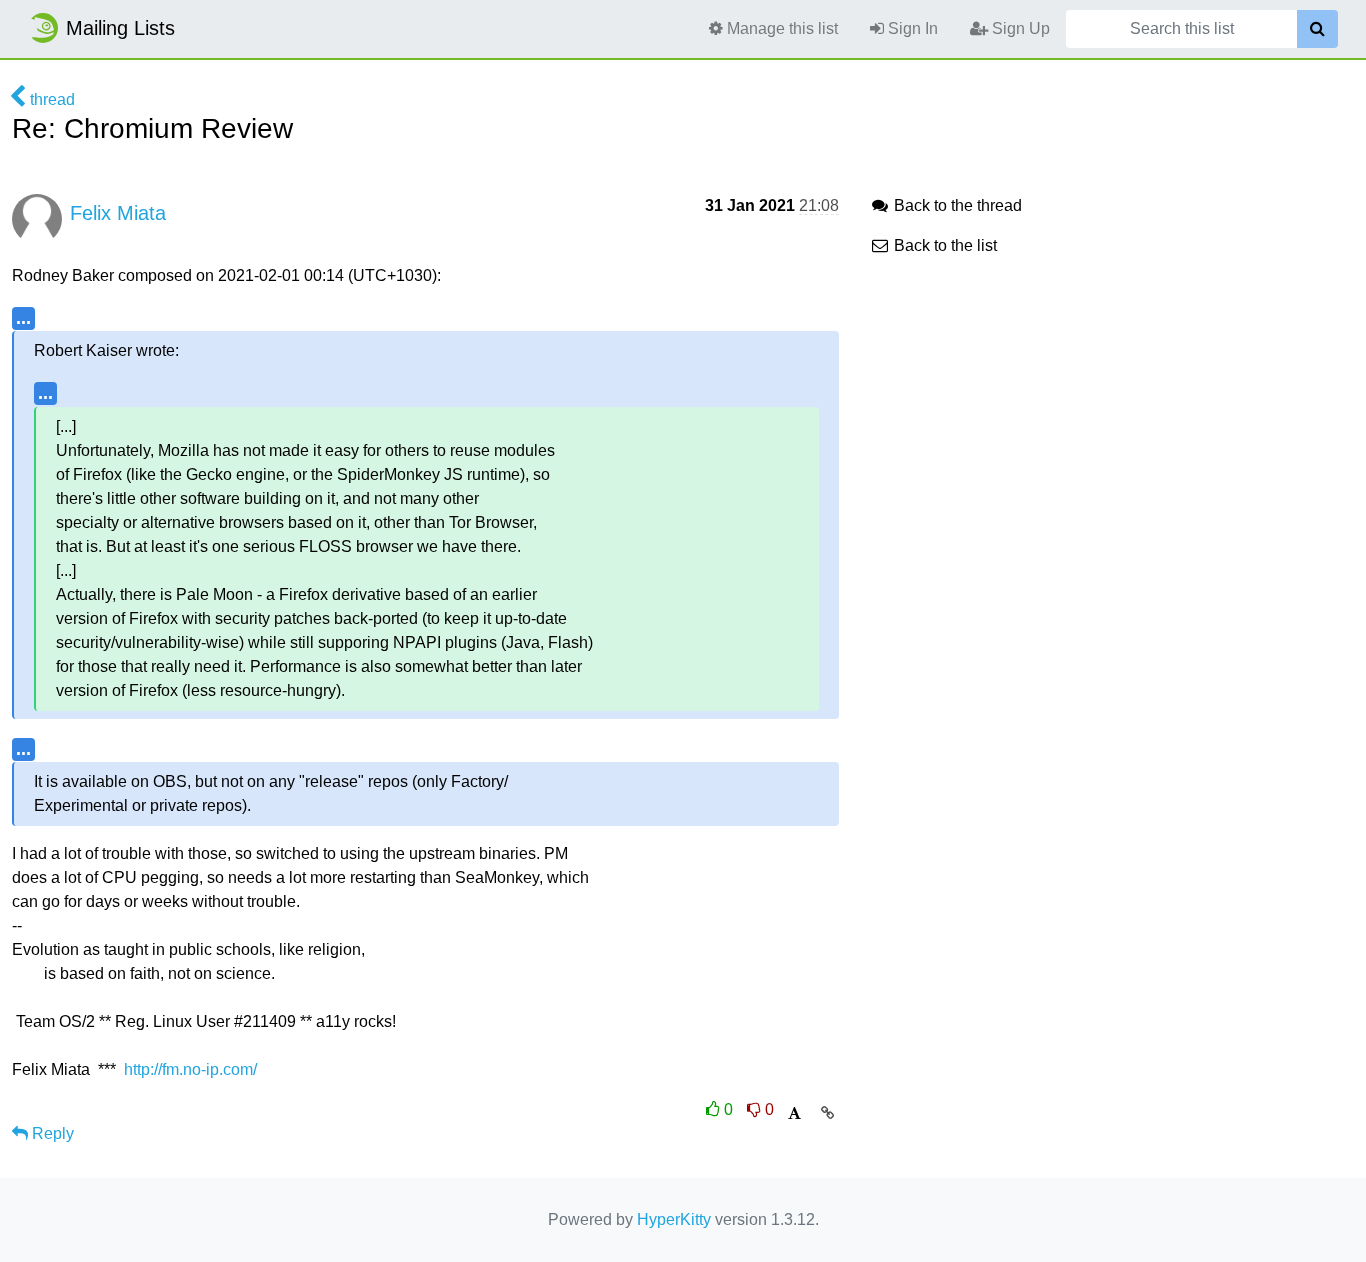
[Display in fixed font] (794, 1113)
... (23, 317)
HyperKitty (674, 1219)
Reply (51, 1133)
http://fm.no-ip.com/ (190, 1069)
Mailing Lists (120, 28)
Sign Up (1019, 28)
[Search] (1317, 29)
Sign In (911, 28)
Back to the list (943, 245)
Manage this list (780, 28)
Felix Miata (118, 213)
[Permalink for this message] (827, 1113)
